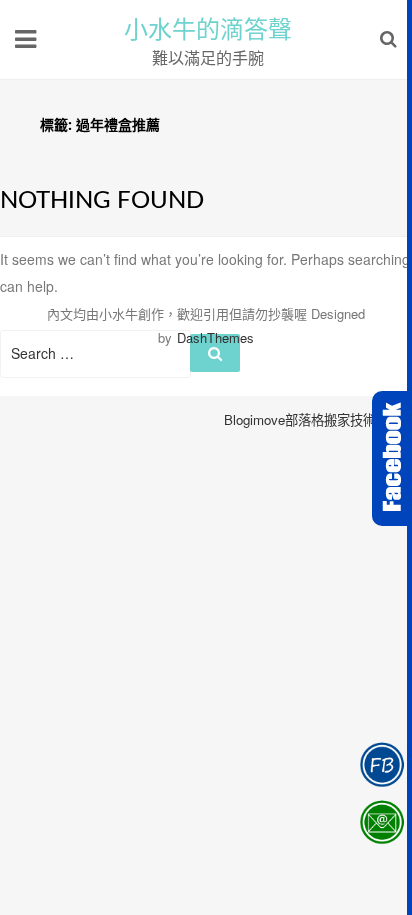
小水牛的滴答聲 (208, 30)
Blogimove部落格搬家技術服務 (313, 419)
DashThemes (215, 337)
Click (392, 458)
